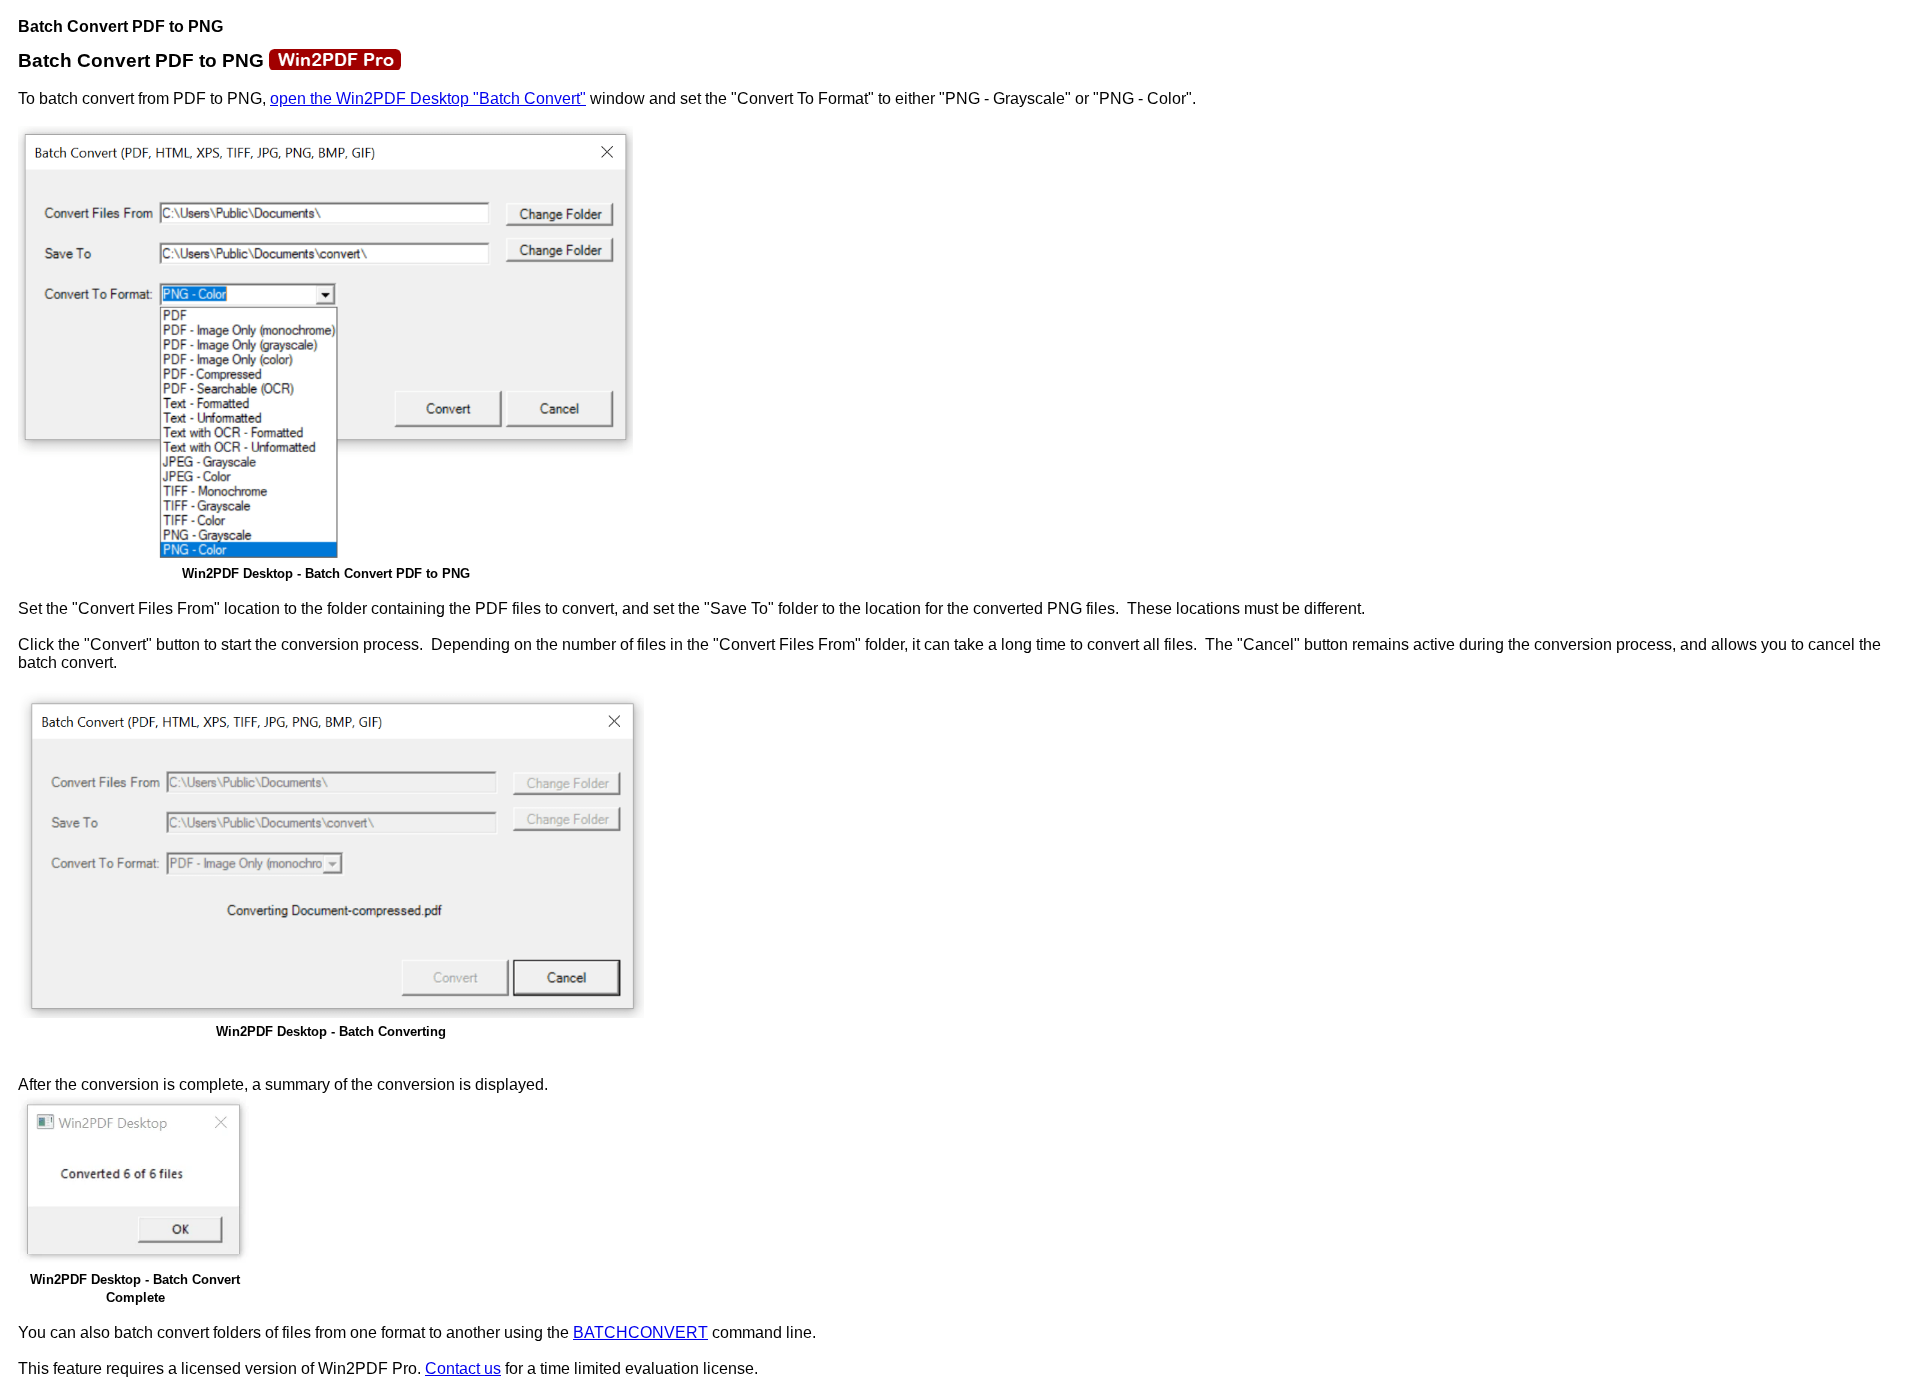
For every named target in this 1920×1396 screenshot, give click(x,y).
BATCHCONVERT (640, 1332)
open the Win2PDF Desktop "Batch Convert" (428, 98)
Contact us (463, 1368)
